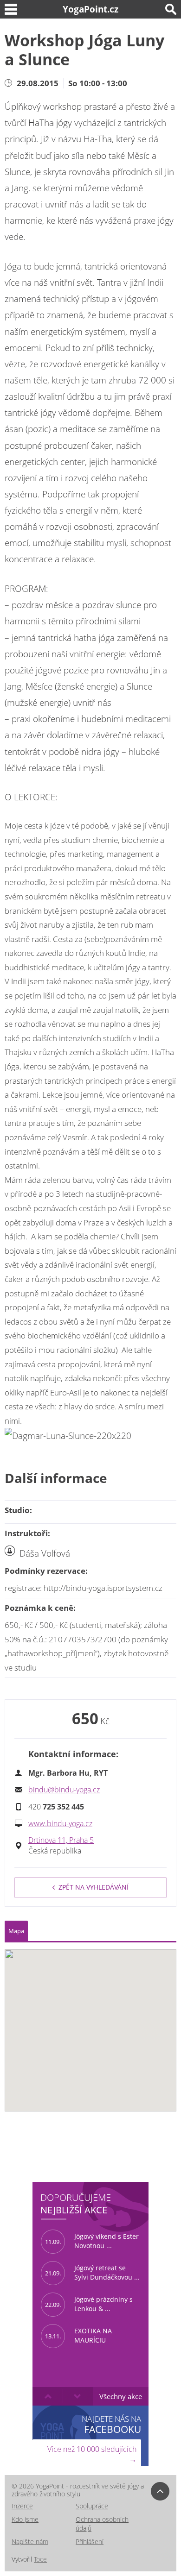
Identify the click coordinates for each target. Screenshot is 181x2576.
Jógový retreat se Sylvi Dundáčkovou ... (92, 2273)
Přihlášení (90, 2541)
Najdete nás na (111, 2424)
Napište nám (30, 2541)
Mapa (16, 1931)
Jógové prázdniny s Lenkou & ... (89, 2304)
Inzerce (22, 2506)
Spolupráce (92, 2506)
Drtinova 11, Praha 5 (61, 1840)
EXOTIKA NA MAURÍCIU (78, 2336)
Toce (40, 2559)
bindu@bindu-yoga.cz (64, 1790)
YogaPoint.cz (90, 9)
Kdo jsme (25, 2519)
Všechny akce (121, 2396)
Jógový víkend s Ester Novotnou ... (92, 2241)
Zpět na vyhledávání (94, 1887)
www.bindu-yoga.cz (60, 1823)
